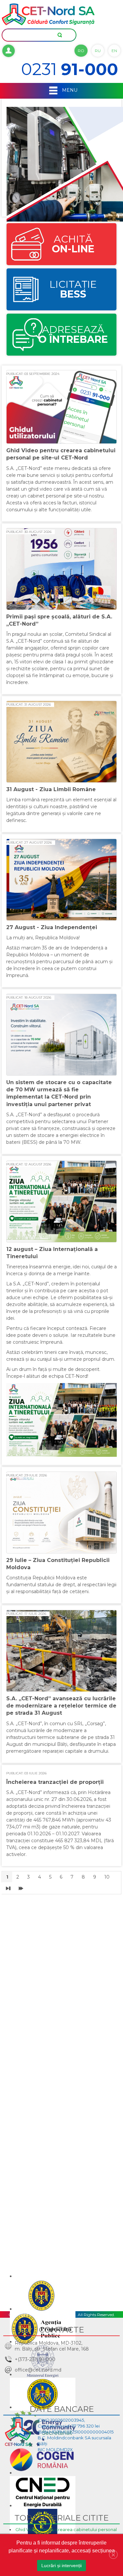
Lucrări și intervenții (61, 2566)
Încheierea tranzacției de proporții (55, 1782)
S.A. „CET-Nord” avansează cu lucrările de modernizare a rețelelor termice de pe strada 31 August (61, 1706)
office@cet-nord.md (38, 2370)
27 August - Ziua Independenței (52, 927)
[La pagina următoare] (8, 1888)
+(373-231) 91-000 (35, 2359)
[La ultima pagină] (21, 1888)
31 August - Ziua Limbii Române (51, 789)
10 (107, 1877)
